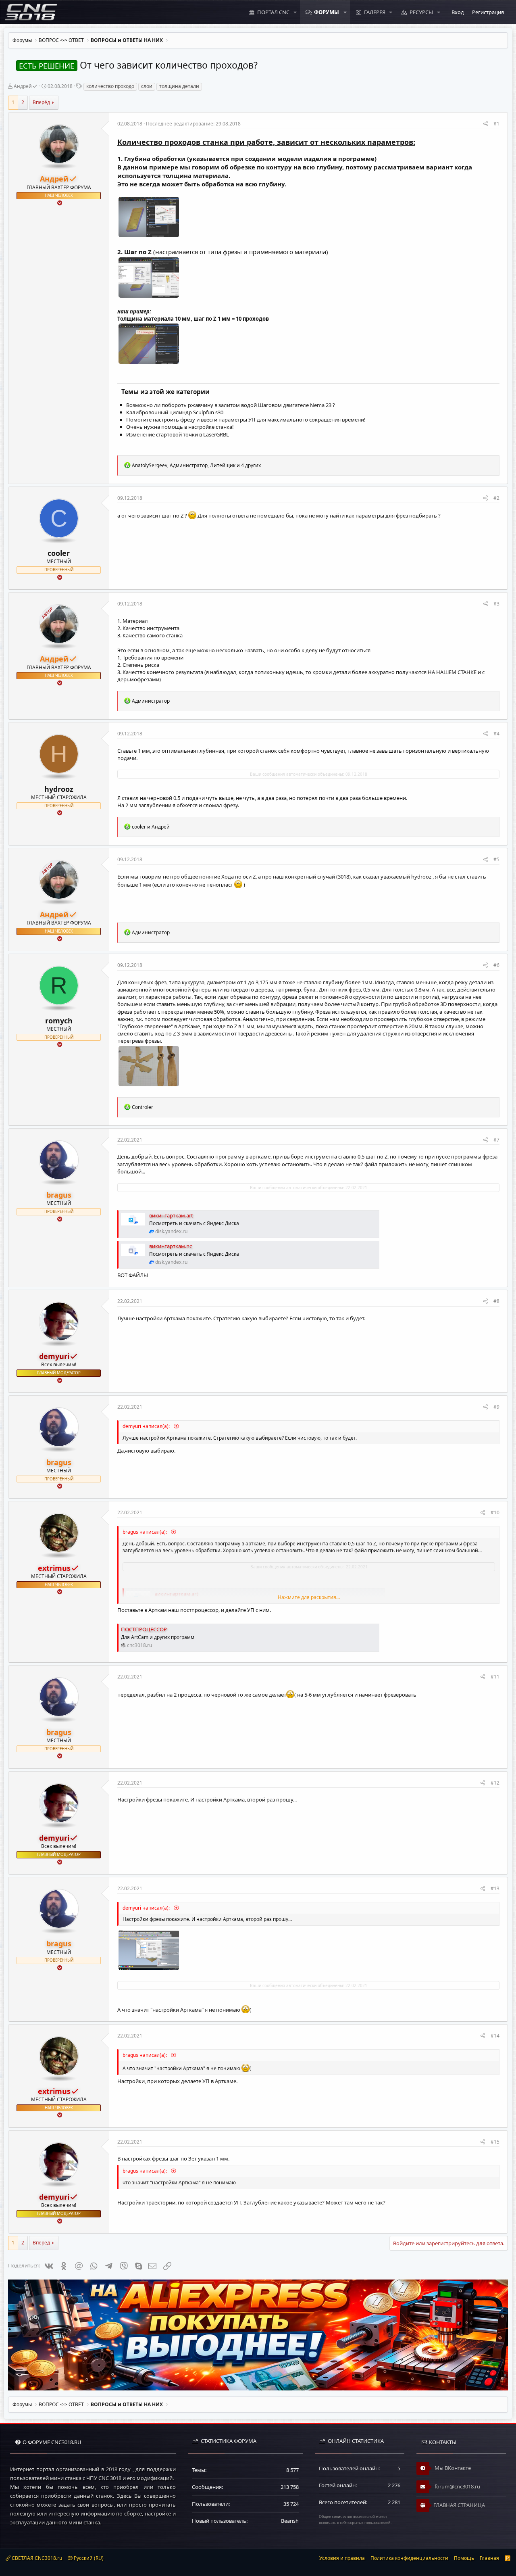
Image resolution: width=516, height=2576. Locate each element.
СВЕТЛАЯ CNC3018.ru (36, 2558)
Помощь (464, 2558)
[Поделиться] (486, 124)
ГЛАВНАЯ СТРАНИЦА (459, 2505)
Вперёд (41, 102)
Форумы (327, 12)
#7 (496, 1140)
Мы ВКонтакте (452, 2468)
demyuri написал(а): (147, 1426)
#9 (496, 1407)
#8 (496, 1301)
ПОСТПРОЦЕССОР (144, 1629)
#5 (496, 859)
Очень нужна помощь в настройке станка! (180, 427)
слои (147, 86)
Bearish (290, 2521)
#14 (495, 2036)
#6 (496, 965)
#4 (496, 734)
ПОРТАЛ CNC (273, 12)
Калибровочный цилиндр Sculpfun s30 (175, 412)
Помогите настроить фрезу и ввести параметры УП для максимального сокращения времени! (246, 420)
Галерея (375, 12)
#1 (496, 124)
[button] (295, 12)
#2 (496, 498)
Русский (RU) (88, 2558)
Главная (489, 2558)
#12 (495, 1783)
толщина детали (179, 86)
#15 (495, 2142)
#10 (495, 1512)
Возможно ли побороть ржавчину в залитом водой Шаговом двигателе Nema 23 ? (231, 405)
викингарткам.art (171, 1215)
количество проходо (110, 86)
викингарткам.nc (171, 1246)
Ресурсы (421, 12)
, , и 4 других (196, 465)
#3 (496, 604)
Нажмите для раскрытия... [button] (309, 1597)
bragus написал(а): (145, 1532)
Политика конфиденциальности (409, 2558)
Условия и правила (342, 2558)
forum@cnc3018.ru (457, 2486)
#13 (495, 1888)
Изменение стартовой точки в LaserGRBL (178, 434)
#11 (495, 1677)
